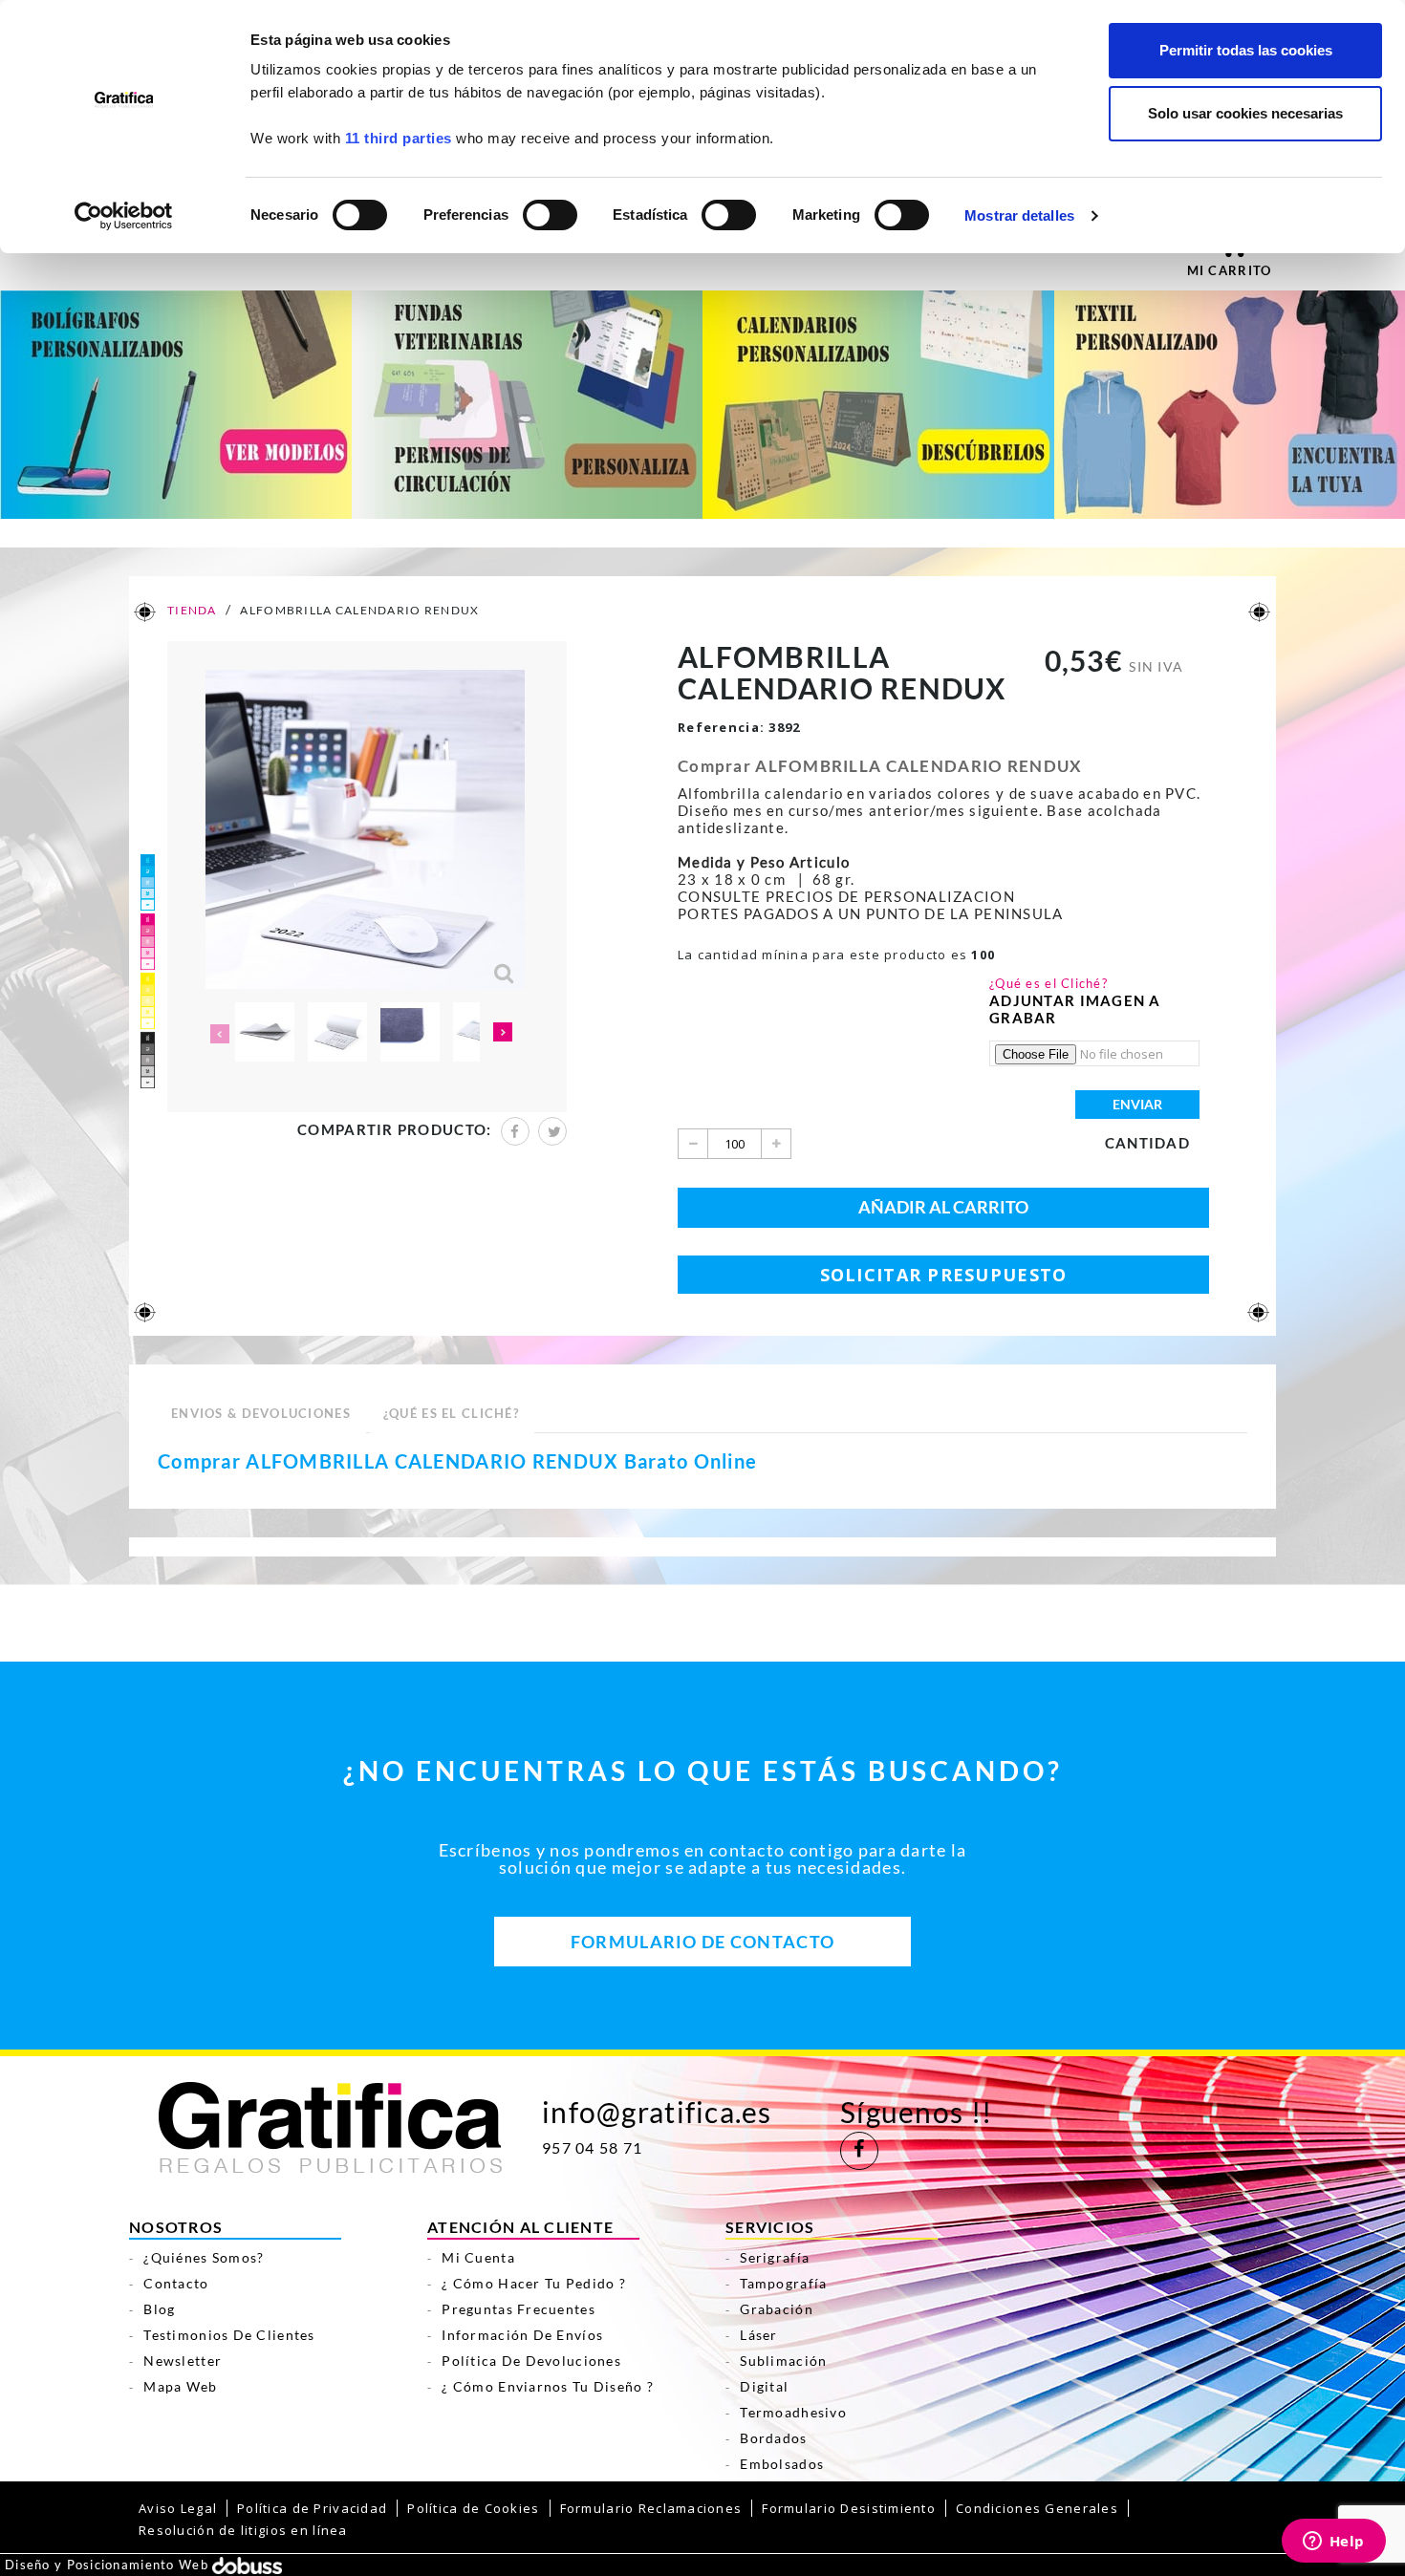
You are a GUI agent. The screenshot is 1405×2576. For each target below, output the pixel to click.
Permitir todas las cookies (1246, 50)
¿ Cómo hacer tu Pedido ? (534, 2283)
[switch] (549, 209)
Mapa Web (180, 2386)
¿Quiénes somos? (204, 2257)
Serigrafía (775, 2257)
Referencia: (721, 727)
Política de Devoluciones (531, 2361)
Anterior (218, 1034)
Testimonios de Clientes (229, 2335)
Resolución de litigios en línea (243, 2530)
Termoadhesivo (793, 2412)
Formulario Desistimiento (849, 2508)
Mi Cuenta (478, 2257)
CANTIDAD (1147, 1143)
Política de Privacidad (312, 2508)
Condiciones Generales (1037, 2508)
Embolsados (782, 2464)
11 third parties (399, 138)
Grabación (777, 2309)
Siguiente (503, 1034)
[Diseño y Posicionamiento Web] (247, 2565)
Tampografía (783, 2283)
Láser (758, 2335)
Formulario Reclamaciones (651, 2508)
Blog (159, 2309)
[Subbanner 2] (528, 403)
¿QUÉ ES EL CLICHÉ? (451, 1413)
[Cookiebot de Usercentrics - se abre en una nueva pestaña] (124, 216)
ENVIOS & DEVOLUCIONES (261, 1413)
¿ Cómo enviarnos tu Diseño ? (548, 2386)
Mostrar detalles (1019, 215)
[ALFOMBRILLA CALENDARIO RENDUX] (265, 1032)
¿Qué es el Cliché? (1048, 983)
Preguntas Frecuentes (519, 2309)
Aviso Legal (178, 2508)
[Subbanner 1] (176, 403)
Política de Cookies (473, 2508)
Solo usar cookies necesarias (1245, 113)
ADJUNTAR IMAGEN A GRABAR (1075, 1009)
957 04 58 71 (592, 2148)
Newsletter (183, 2361)
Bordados (773, 2438)
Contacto (176, 2283)
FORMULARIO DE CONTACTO (702, 1942)
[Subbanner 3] (878, 403)
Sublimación (783, 2361)
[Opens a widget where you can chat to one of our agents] (1333, 2543)
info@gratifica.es (657, 2112)
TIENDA (191, 610)
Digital (764, 2386)
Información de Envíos (522, 2335)
